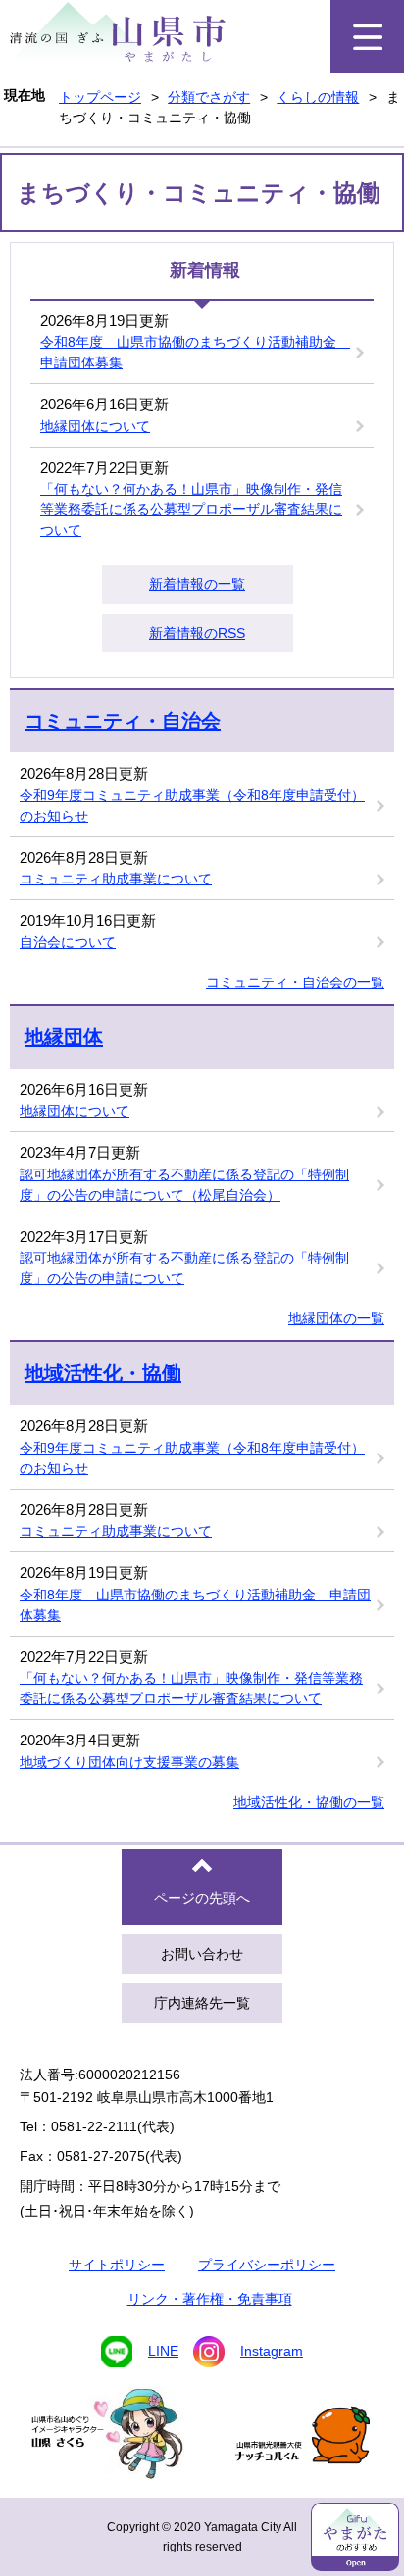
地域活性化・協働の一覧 (309, 1802)
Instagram (272, 2351)
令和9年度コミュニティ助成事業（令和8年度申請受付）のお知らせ (192, 806)
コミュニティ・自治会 (123, 721)
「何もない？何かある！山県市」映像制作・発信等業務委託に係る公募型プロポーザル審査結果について (191, 509)
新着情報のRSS (197, 633)
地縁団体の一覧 (336, 1318)
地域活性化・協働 (103, 1373)
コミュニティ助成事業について (116, 879)
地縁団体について (95, 426)
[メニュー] (367, 37)
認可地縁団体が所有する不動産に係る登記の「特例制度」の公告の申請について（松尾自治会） (184, 1185)
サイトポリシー (117, 2265)
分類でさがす (209, 97)
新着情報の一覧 (197, 584)
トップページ (100, 97)
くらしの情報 (318, 97)
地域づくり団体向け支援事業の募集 (129, 1762)
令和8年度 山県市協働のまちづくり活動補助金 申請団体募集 (195, 352)
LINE (163, 2351)
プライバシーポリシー (267, 2265)
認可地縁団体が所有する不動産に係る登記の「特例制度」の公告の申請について (184, 1268)
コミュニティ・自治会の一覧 (295, 982)
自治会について (68, 942)
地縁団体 (64, 1037)
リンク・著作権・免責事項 (210, 2299)
